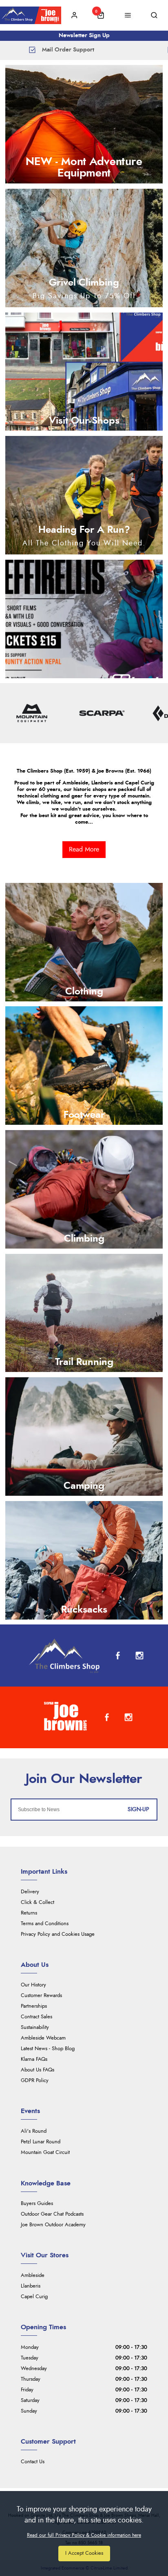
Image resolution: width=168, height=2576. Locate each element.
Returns (29, 1913)
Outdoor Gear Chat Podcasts (52, 2214)
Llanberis (31, 2286)
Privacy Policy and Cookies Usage (58, 1934)
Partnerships (34, 2006)
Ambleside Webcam (43, 2038)
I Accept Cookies (84, 2553)
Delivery (30, 1892)
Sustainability (35, 2028)
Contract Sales (36, 2017)
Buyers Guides (37, 2204)
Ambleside (33, 2276)
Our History (33, 1985)
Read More (84, 849)
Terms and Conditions (45, 1924)
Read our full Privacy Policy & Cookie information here (84, 2535)
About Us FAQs (38, 2070)
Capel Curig (34, 2297)
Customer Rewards (41, 1996)
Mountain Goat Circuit (45, 2153)
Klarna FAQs (34, 2059)
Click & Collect (38, 1902)
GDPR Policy (35, 2081)
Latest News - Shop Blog (48, 2049)
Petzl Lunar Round (41, 2142)
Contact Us (33, 2462)
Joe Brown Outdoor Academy (53, 2225)
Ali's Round (34, 2131)
